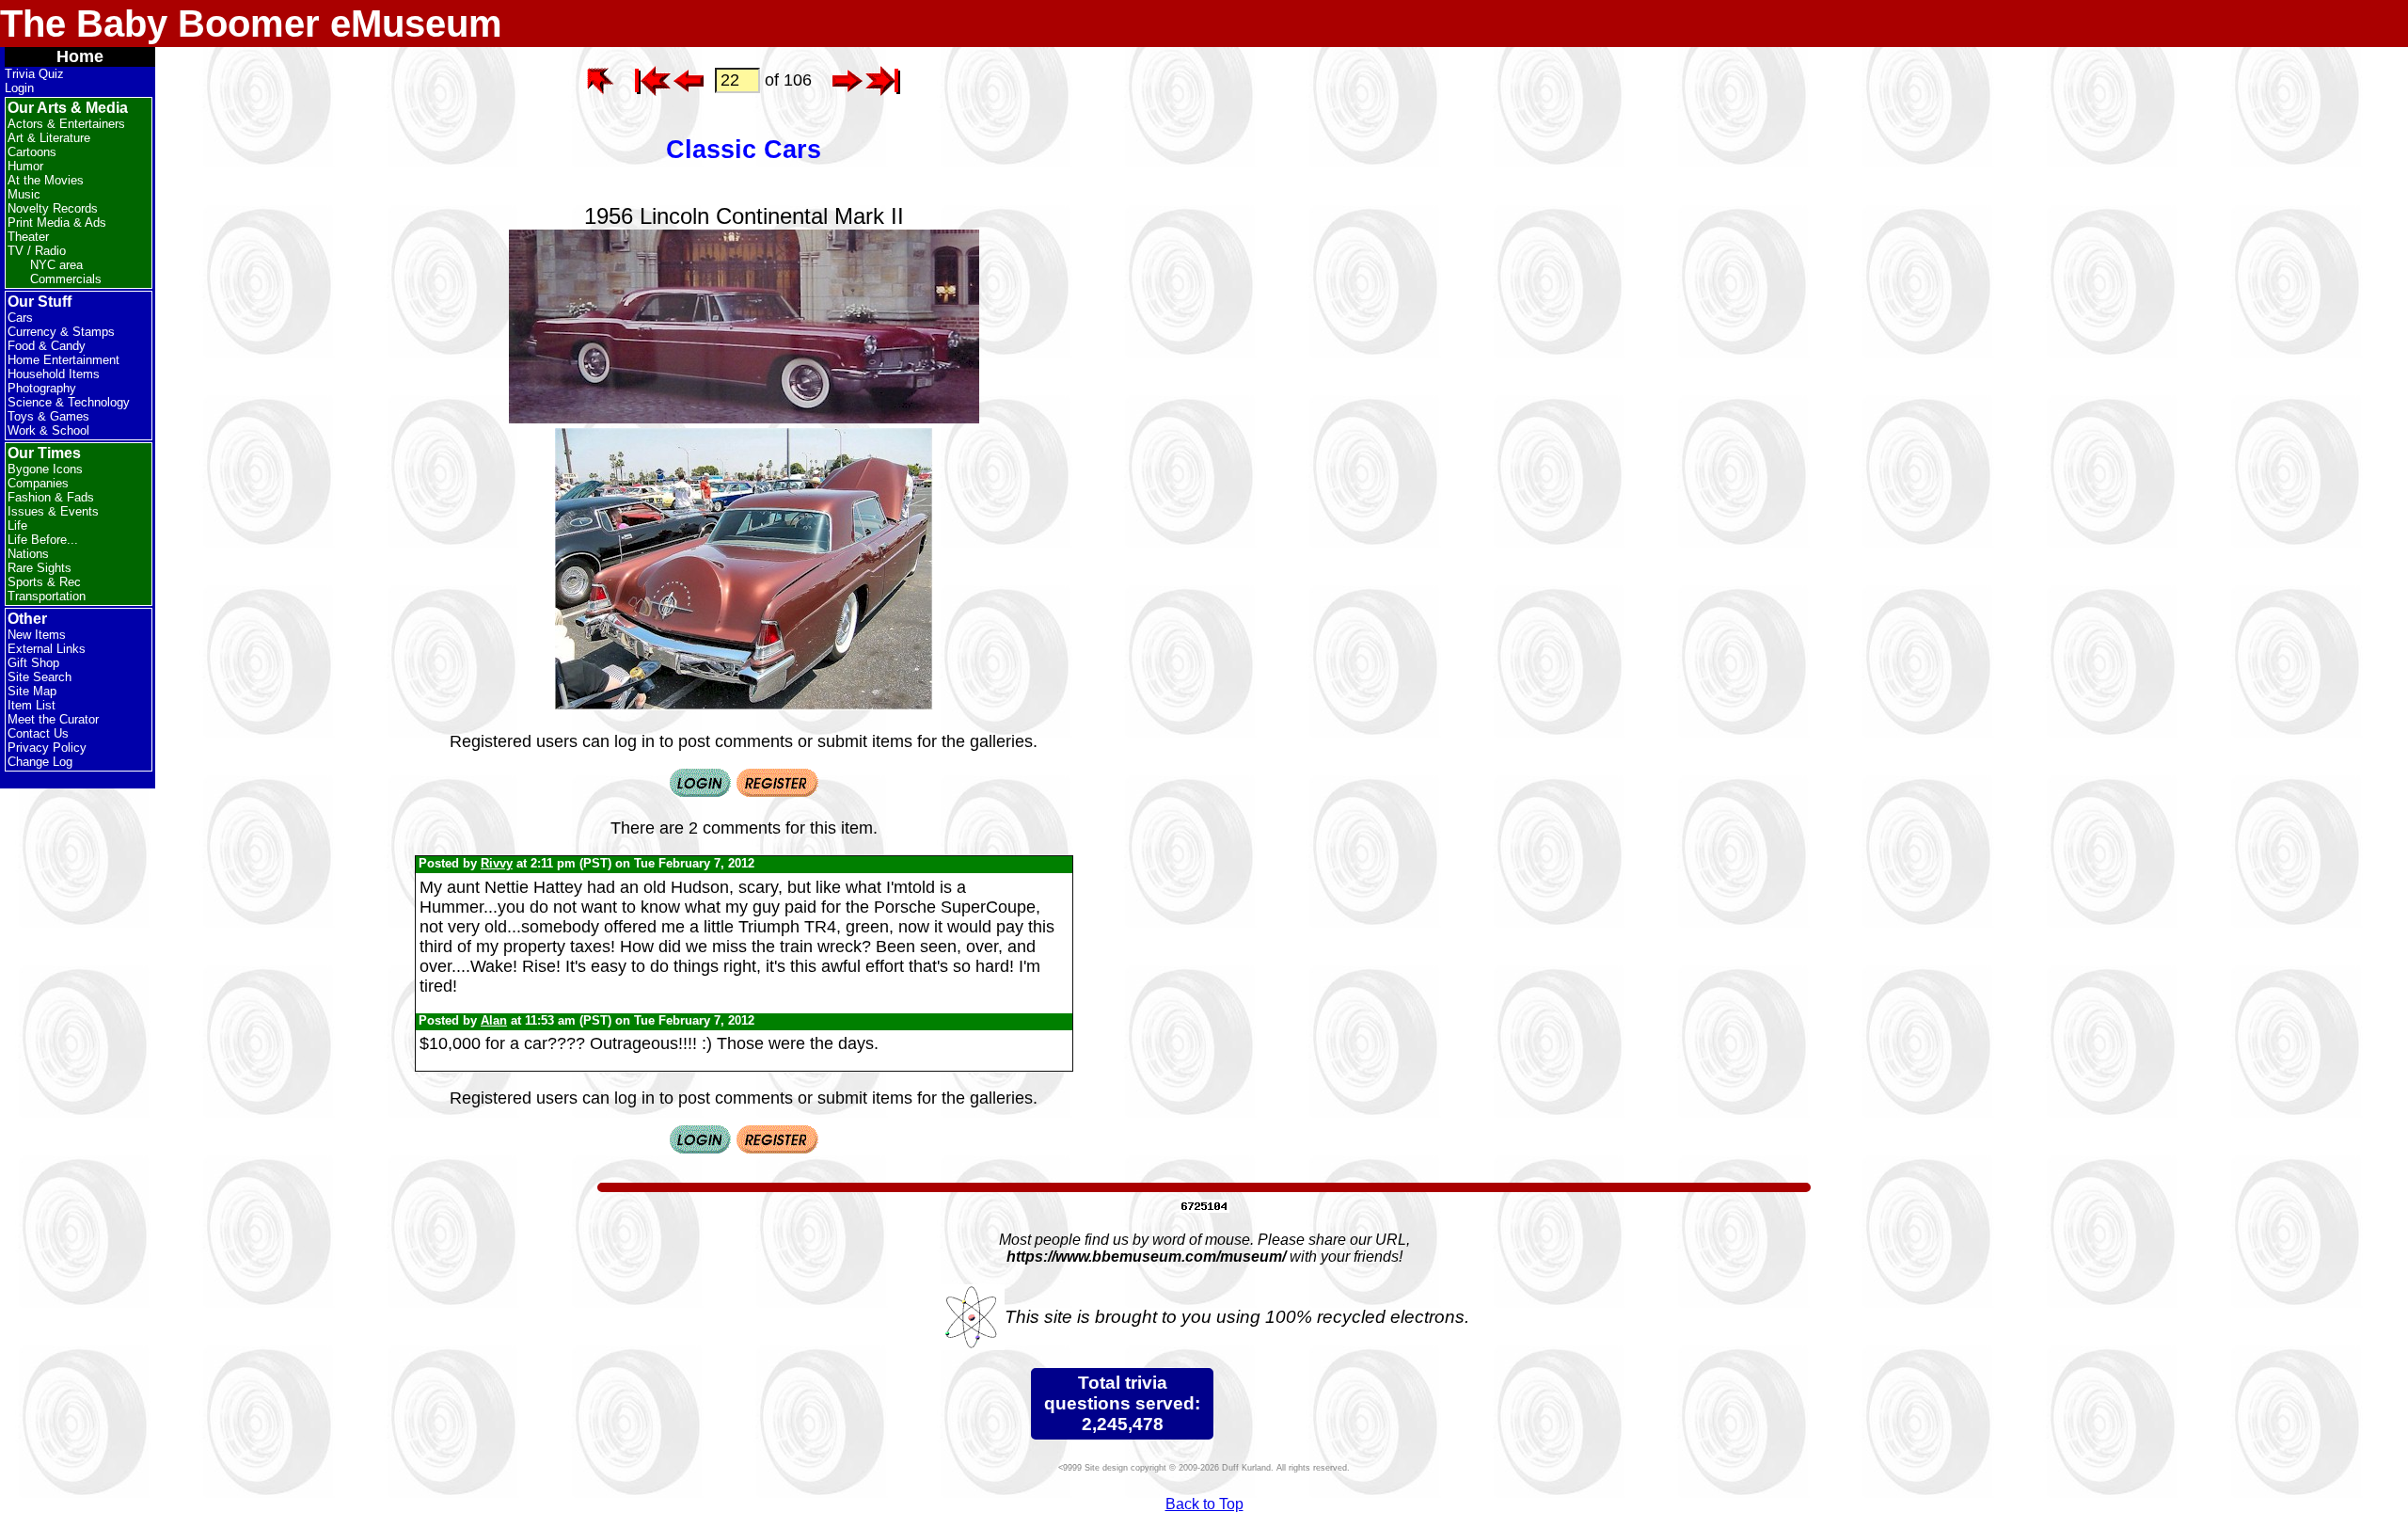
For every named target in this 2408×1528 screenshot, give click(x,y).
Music (24, 194)
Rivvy (497, 863)
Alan (494, 1020)
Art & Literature (49, 138)
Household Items (54, 374)
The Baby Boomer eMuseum (251, 24)
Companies (38, 483)
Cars (20, 318)
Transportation (47, 596)
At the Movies (46, 180)
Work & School (48, 430)
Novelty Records (53, 208)
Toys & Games (48, 416)
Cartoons (32, 152)
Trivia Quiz (34, 74)
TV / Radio (37, 251)
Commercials (66, 279)
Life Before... (43, 540)
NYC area (56, 265)
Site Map (32, 691)
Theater (28, 237)
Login (19, 88)
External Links (47, 649)
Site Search (40, 677)
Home (80, 56)
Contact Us (38, 733)
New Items (37, 635)
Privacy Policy (47, 748)
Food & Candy (47, 346)
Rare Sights (40, 568)
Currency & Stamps (61, 332)
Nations (28, 554)
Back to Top (1204, 1504)
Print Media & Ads (57, 223)
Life (17, 525)
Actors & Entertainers (66, 124)
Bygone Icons (45, 469)
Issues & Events (53, 511)
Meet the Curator (53, 719)
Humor (25, 166)
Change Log (40, 762)
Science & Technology (69, 402)
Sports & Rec (44, 582)
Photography (42, 388)
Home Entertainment (63, 360)
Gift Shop (33, 663)
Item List (32, 705)
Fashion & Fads (51, 497)
